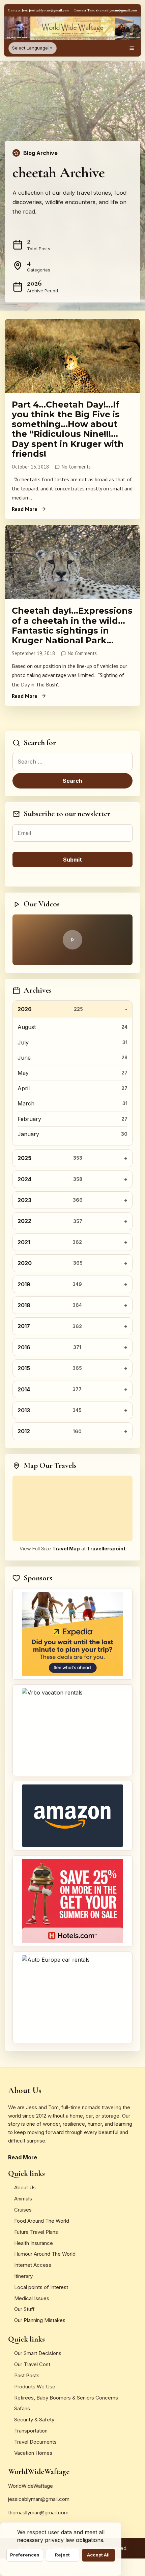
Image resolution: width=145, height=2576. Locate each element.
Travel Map (66, 1549)
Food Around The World (42, 2221)
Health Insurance (34, 2243)
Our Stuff (24, 2309)
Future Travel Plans (36, 2232)
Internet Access (33, 2265)
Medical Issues (32, 2298)
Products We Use (35, 2387)
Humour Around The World (45, 2254)
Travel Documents (35, 2442)
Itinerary (23, 2276)
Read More (25, 509)
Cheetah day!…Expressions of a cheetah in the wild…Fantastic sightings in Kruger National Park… (72, 625)
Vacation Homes (33, 2453)
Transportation (31, 2431)
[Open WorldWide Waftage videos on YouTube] (72, 940)
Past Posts (27, 2375)
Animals (23, 2199)
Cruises (23, 2210)
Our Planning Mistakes (40, 2320)
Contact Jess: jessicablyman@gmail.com (39, 10)
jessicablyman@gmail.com (39, 2499)
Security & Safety (34, 2420)
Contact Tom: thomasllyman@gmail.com (105, 10)
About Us (25, 2187)
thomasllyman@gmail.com (38, 2513)
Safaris (22, 2408)
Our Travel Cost (32, 2364)
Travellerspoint (106, 1549)
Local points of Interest (41, 2287)
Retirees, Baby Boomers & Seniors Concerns (66, 2398)
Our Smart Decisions (38, 2353)
